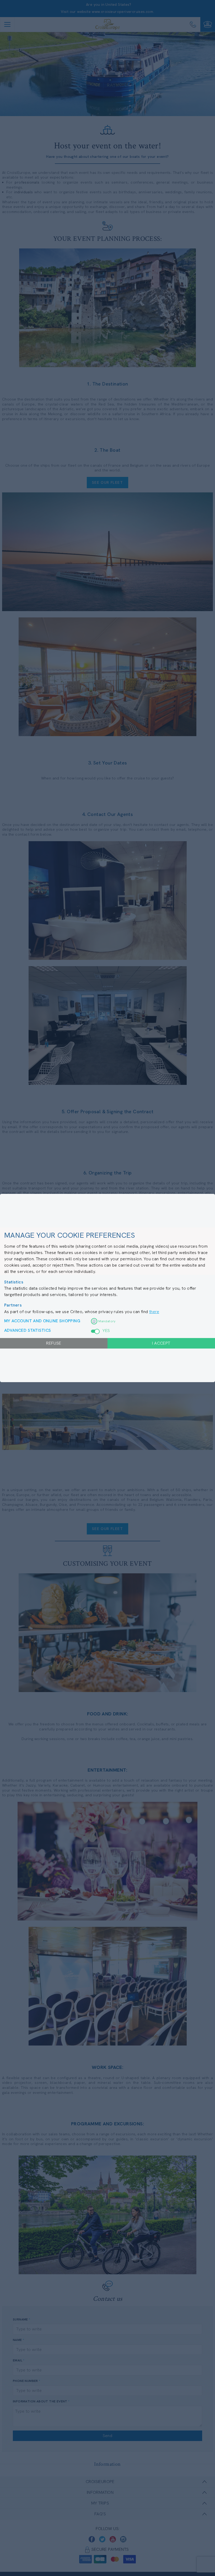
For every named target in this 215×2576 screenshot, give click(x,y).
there (154, 1312)
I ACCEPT (161, 1343)
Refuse (54, 1343)
